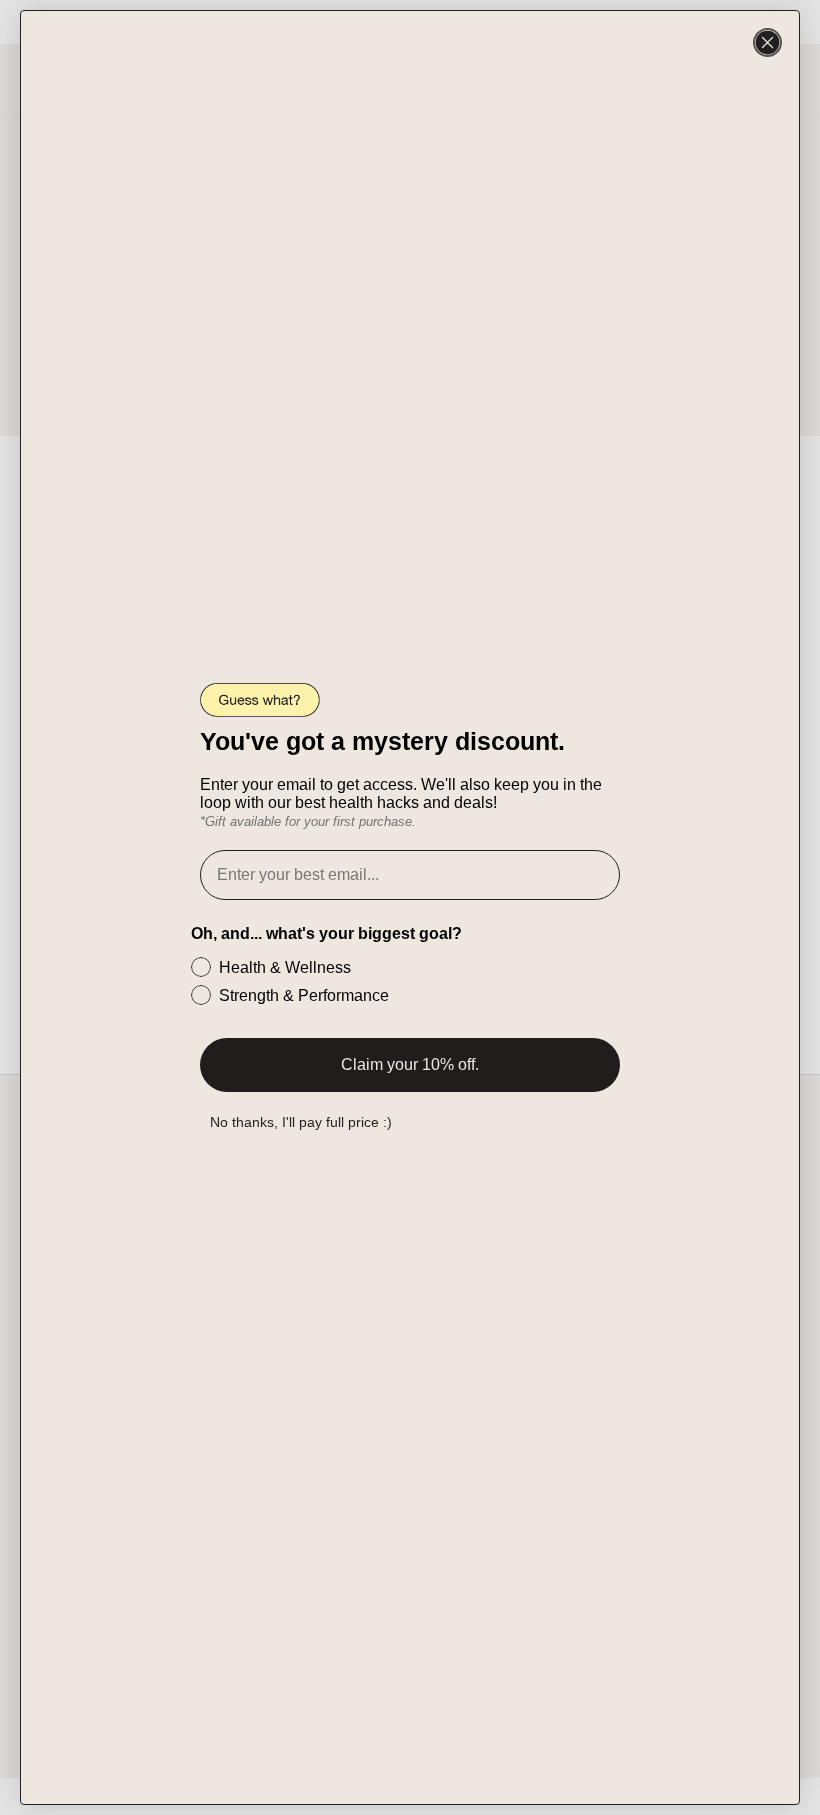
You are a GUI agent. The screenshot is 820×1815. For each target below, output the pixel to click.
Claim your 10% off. (410, 1064)
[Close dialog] (767, 42)
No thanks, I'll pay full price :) (301, 1122)
